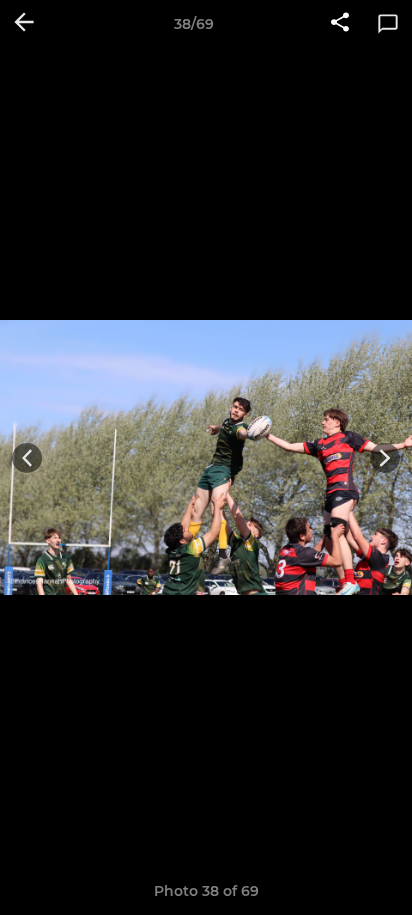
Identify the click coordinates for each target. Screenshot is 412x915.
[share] (340, 24)
